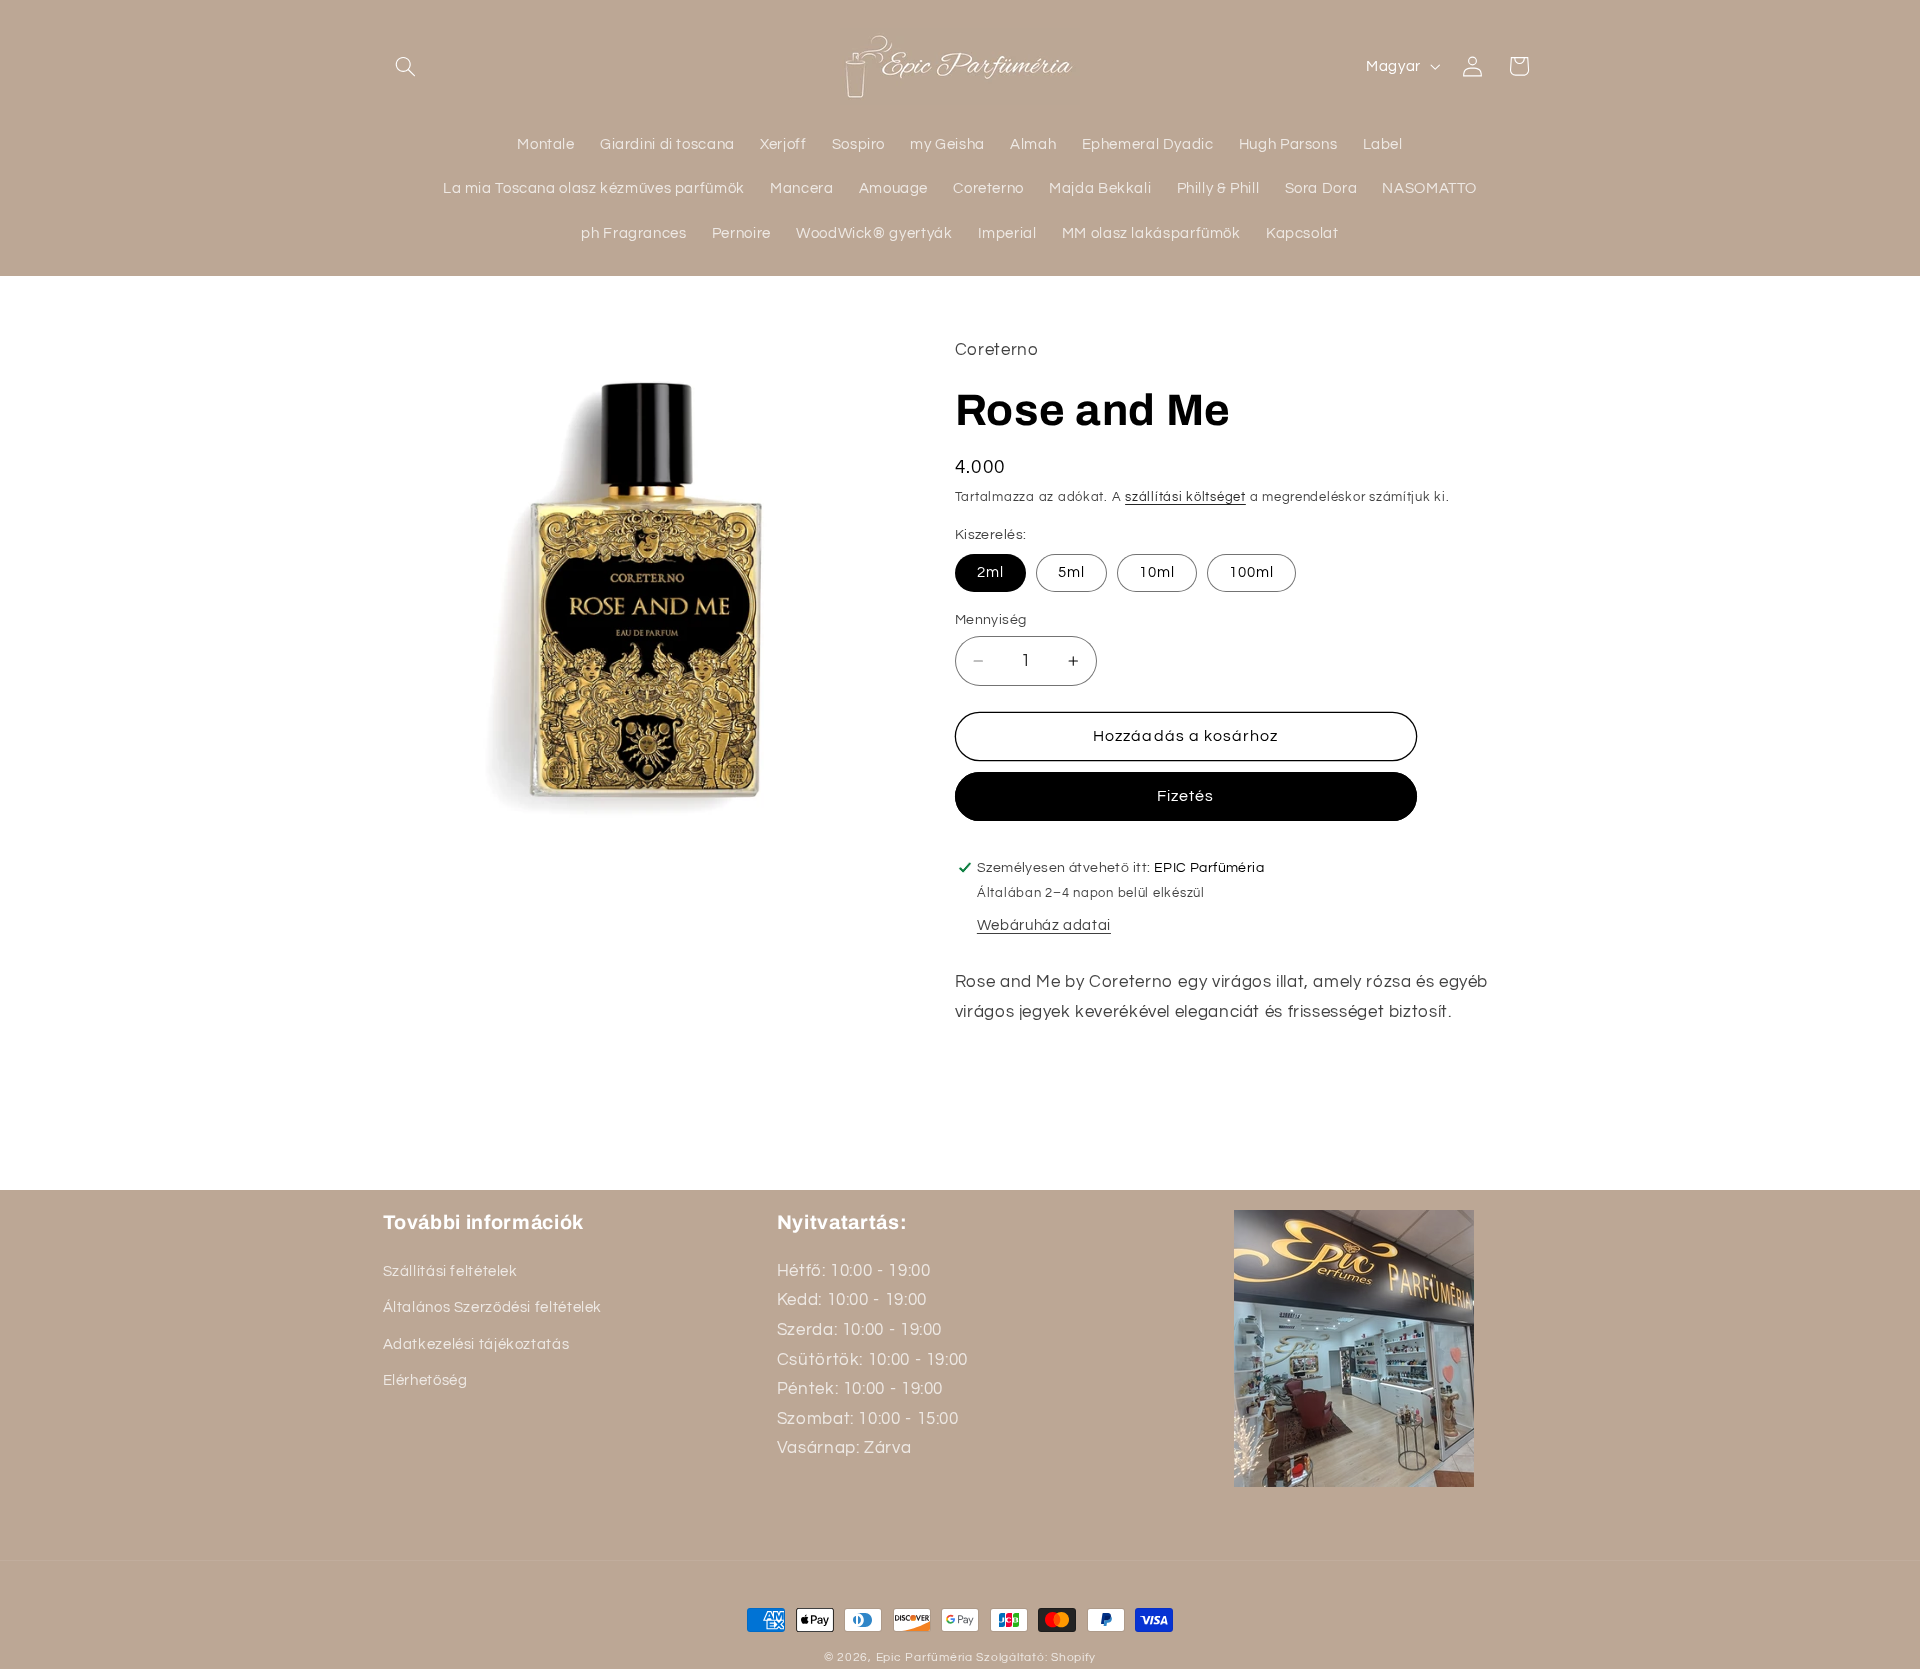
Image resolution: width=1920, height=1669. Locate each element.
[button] (406, 66)
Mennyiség (991, 620)
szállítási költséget (1185, 497)
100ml (1251, 572)
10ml (1157, 572)
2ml (990, 572)
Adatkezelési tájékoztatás (476, 1343)
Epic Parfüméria (924, 1657)
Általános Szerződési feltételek (493, 1306)
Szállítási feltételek (450, 1270)
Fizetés (1185, 796)
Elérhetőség (425, 1379)
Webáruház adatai (1044, 925)
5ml (1071, 572)
